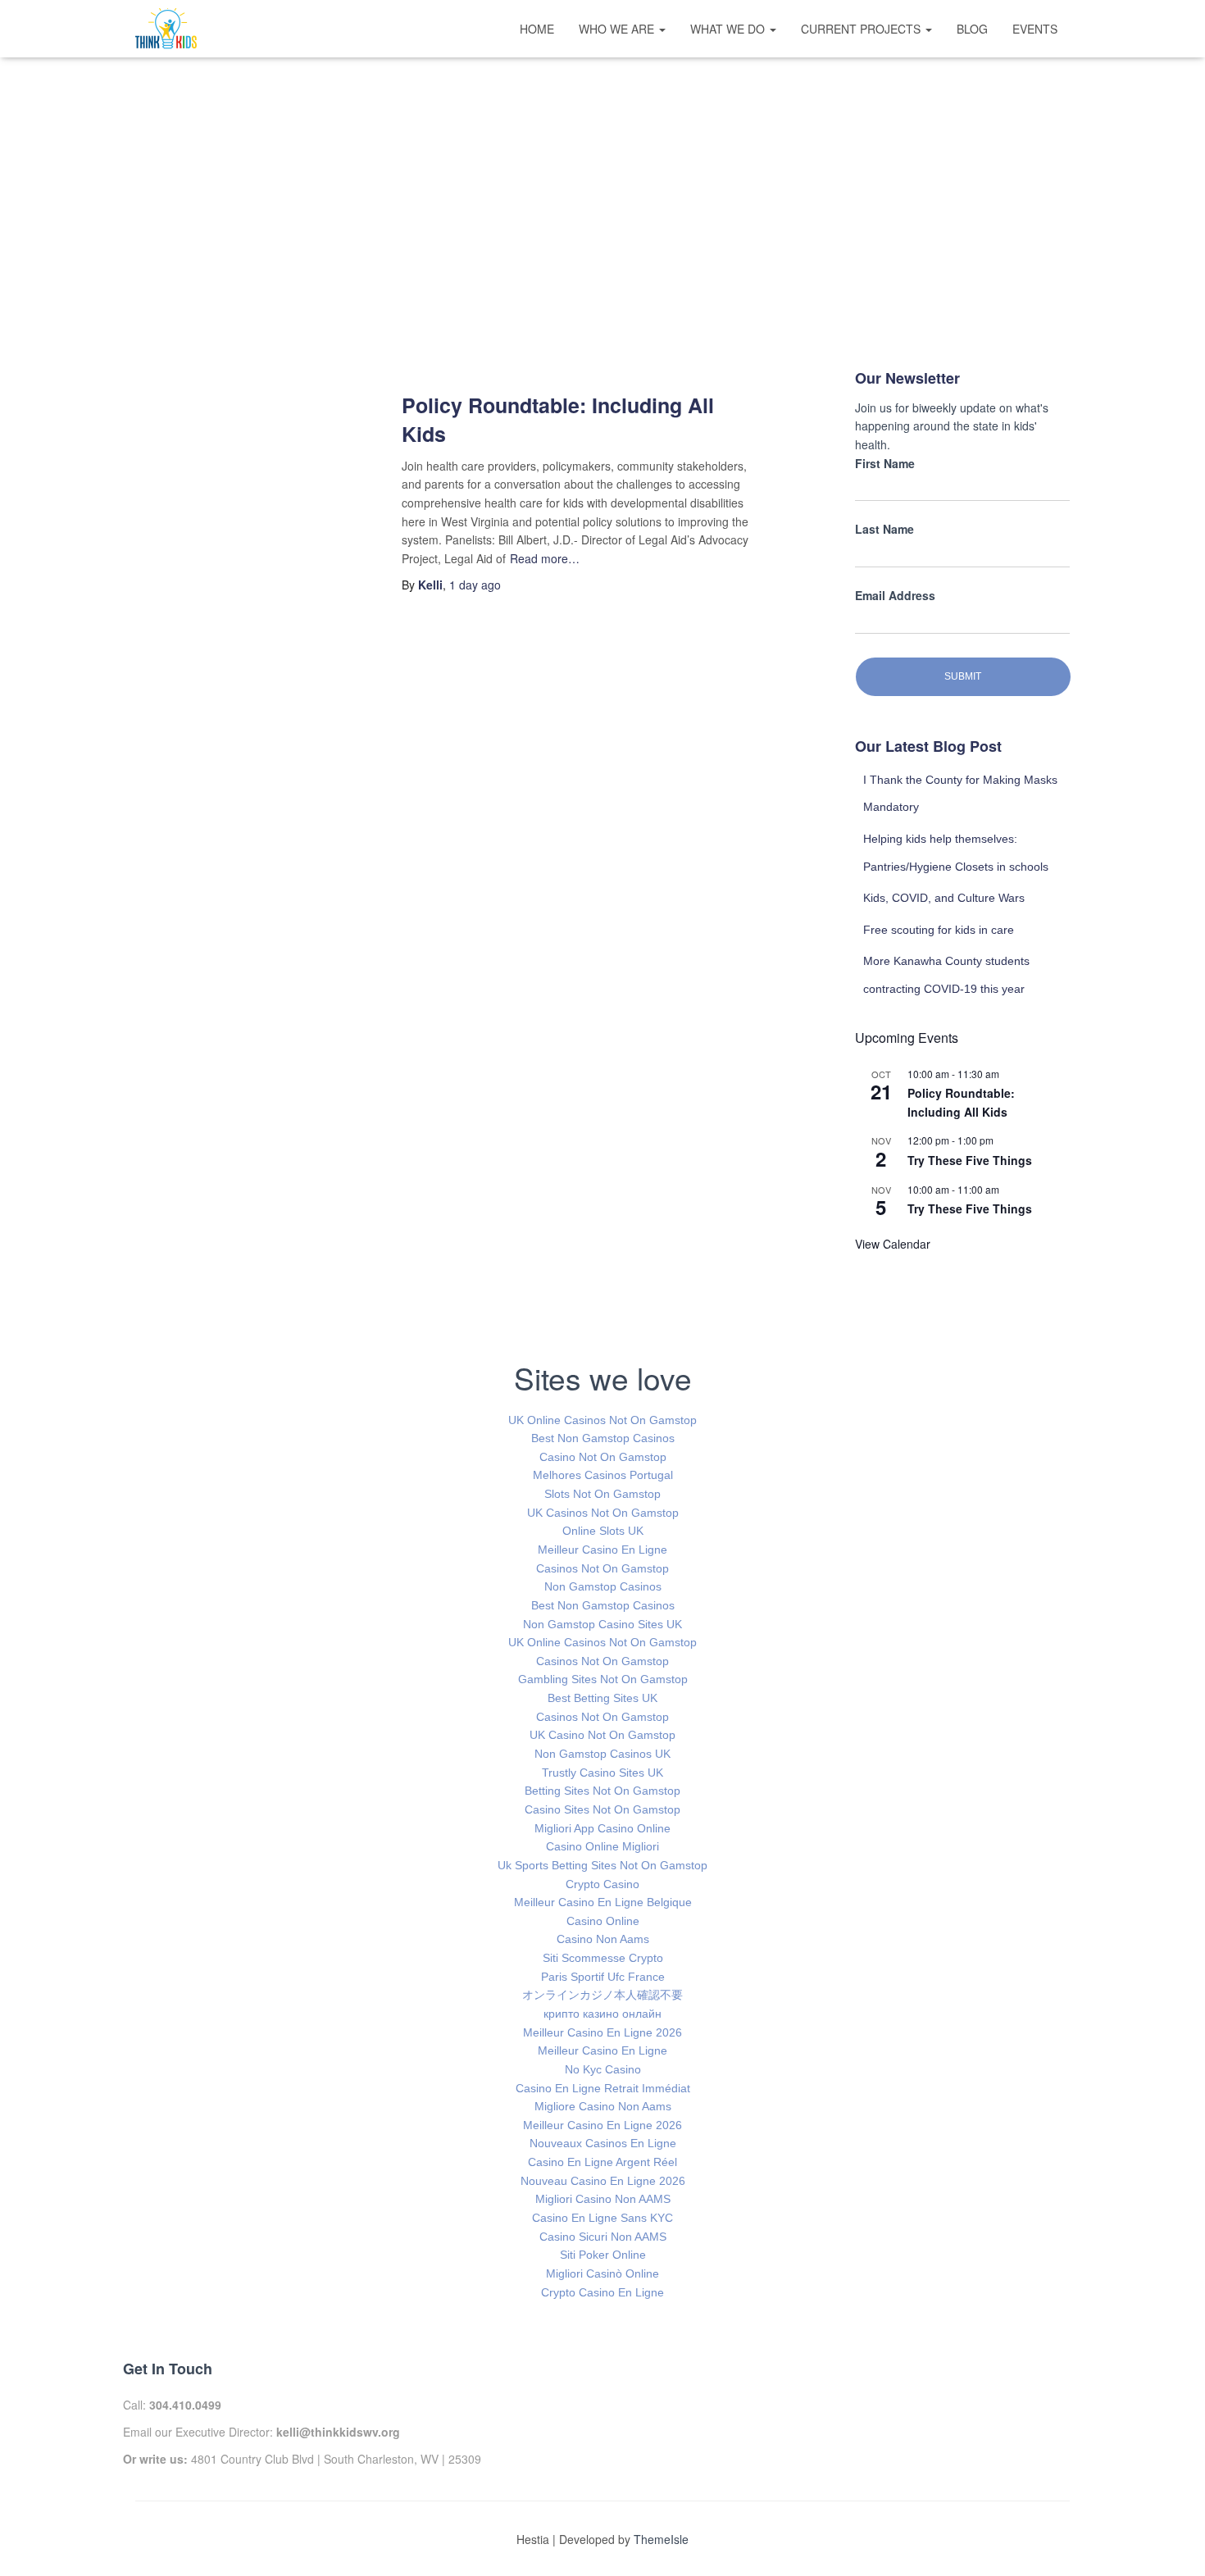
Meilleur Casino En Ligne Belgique (603, 1902)
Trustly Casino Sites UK (602, 1773)
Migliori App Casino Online (602, 1828)
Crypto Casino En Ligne (602, 2292)
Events (1035, 29)
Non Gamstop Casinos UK (602, 1754)
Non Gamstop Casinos (603, 1586)
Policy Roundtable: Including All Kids (558, 419)
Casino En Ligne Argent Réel (602, 2162)
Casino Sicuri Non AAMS (603, 2237)
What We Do (729, 29)
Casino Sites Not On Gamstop (602, 1809)
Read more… (545, 558)
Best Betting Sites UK (602, 1698)
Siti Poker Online (603, 2255)
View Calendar (893, 1244)
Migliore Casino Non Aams (603, 2106)
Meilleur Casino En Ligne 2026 (602, 2032)
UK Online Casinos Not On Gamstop (602, 1420)
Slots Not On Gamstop (602, 1494)
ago (475, 585)
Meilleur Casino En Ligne (602, 1550)
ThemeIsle (661, 2539)
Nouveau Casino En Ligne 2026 (603, 2181)
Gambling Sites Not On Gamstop (603, 1679)
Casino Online (603, 1921)
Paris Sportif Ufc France (603, 1977)
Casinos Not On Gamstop (602, 1568)
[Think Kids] (166, 29)
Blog (972, 29)
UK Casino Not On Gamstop (602, 1735)
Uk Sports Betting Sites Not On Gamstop (602, 1865)
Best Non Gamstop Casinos (603, 1438)
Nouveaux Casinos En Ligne (603, 2143)
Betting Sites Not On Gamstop (602, 1791)
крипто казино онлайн (602, 2014)
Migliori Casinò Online (602, 2273)
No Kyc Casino (603, 2069)
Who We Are (618, 29)
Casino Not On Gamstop (603, 1457)
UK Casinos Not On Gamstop (603, 1513)
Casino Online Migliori (602, 1846)
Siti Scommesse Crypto (603, 1958)
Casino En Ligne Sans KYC (602, 2218)
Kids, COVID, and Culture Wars (944, 898)
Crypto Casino (602, 1884)
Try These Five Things (970, 1160)
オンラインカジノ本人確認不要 (602, 1995)
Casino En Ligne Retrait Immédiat (603, 2088)
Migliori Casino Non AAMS (603, 2199)
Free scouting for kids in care (939, 930)
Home (537, 29)
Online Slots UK (603, 1531)
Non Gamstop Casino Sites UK (602, 1624)
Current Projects (862, 29)
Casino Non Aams (603, 1939)
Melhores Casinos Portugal (603, 1475)
